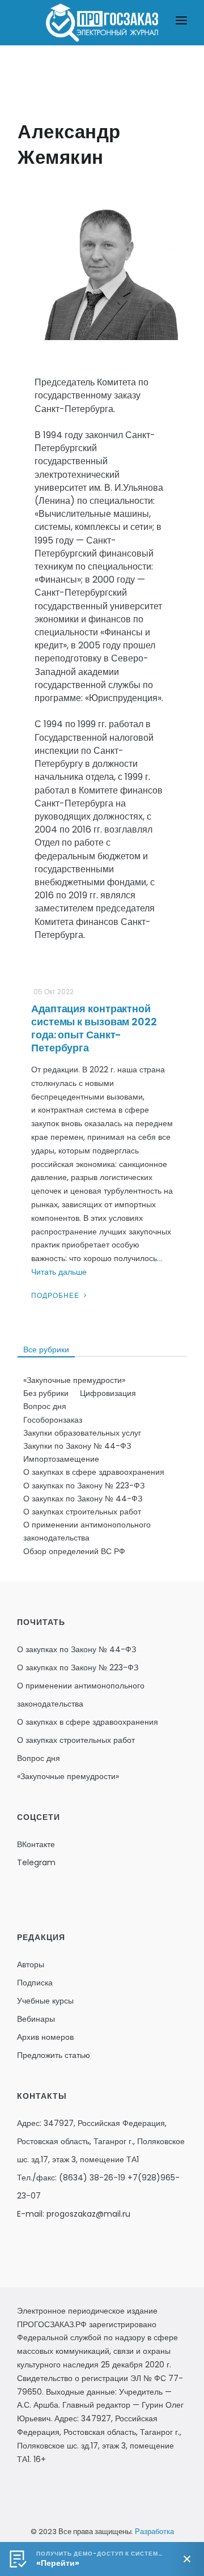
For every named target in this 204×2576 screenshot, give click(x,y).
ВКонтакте (36, 1844)
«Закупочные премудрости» (74, 1380)
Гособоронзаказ (53, 1420)
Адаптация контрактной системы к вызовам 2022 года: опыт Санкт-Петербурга (94, 1028)
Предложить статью (54, 2055)
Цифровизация (108, 1393)
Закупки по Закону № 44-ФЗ (77, 1446)
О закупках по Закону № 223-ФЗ (84, 1486)
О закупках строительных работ (82, 1512)
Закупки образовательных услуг (82, 1433)
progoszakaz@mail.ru (88, 2214)
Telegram (36, 1862)
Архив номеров (45, 2037)
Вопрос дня (45, 1406)
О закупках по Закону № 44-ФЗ (83, 1499)
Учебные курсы (45, 2001)
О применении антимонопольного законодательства (87, 1531)
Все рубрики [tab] (46, 1349)
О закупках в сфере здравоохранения (94, 1472)
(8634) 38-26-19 (92, 2178)
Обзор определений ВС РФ (74, 1551)
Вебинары (36, 2019)
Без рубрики (46, 1393)
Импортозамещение (61, 1459)
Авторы (31, 1964)
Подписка (35, 1983)
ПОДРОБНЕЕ (56, 1295)
